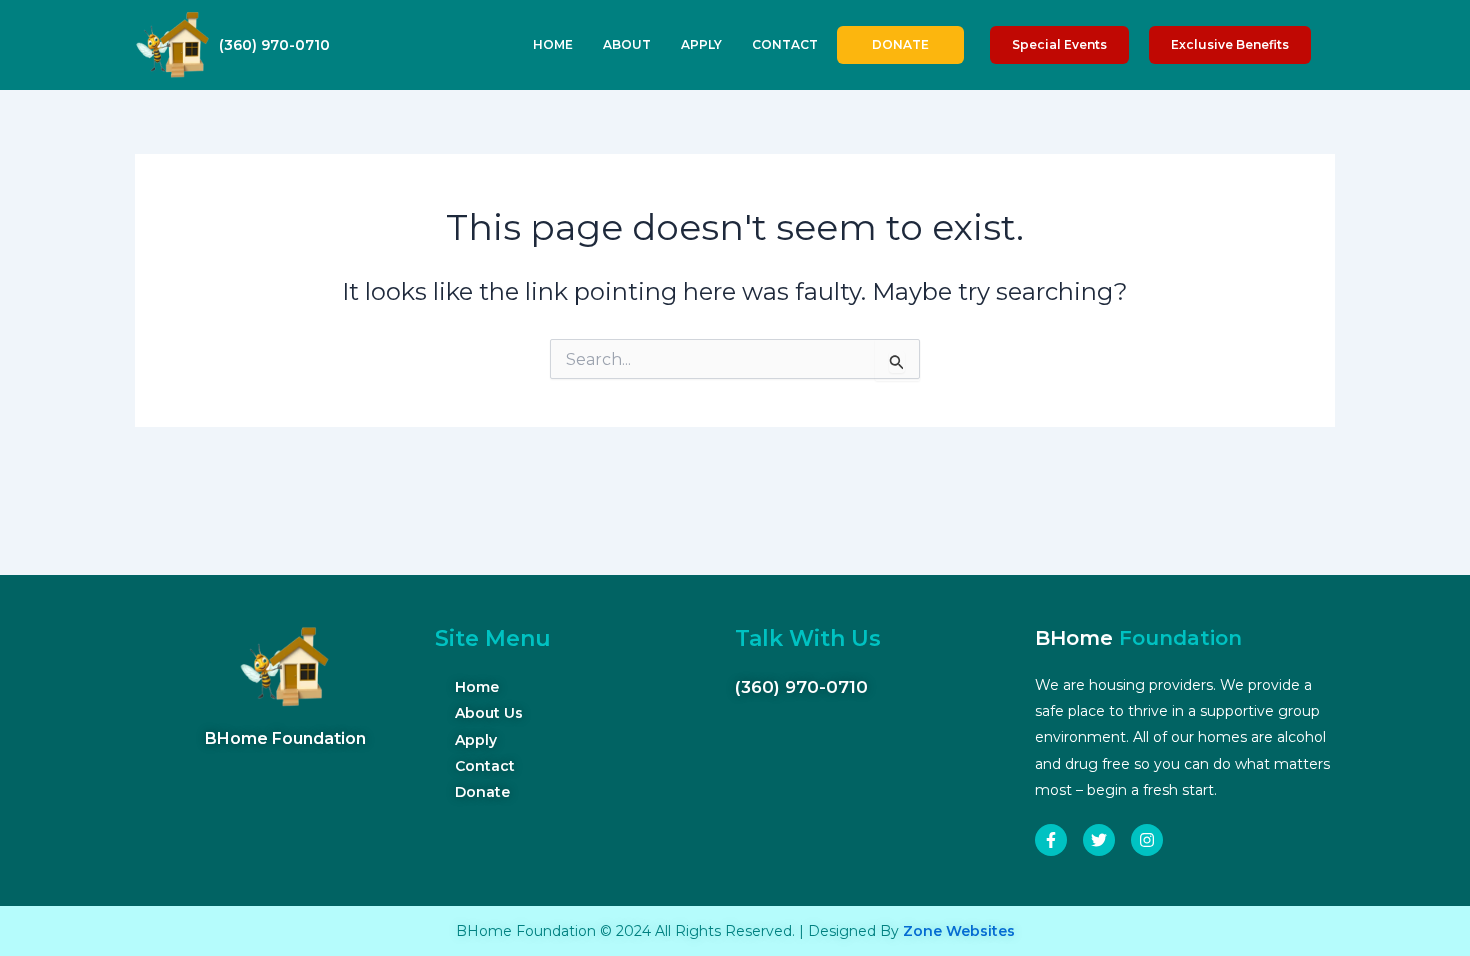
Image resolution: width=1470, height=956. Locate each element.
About (627, 44)
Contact (785, 44)
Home (553, 44)
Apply (701, 44)
